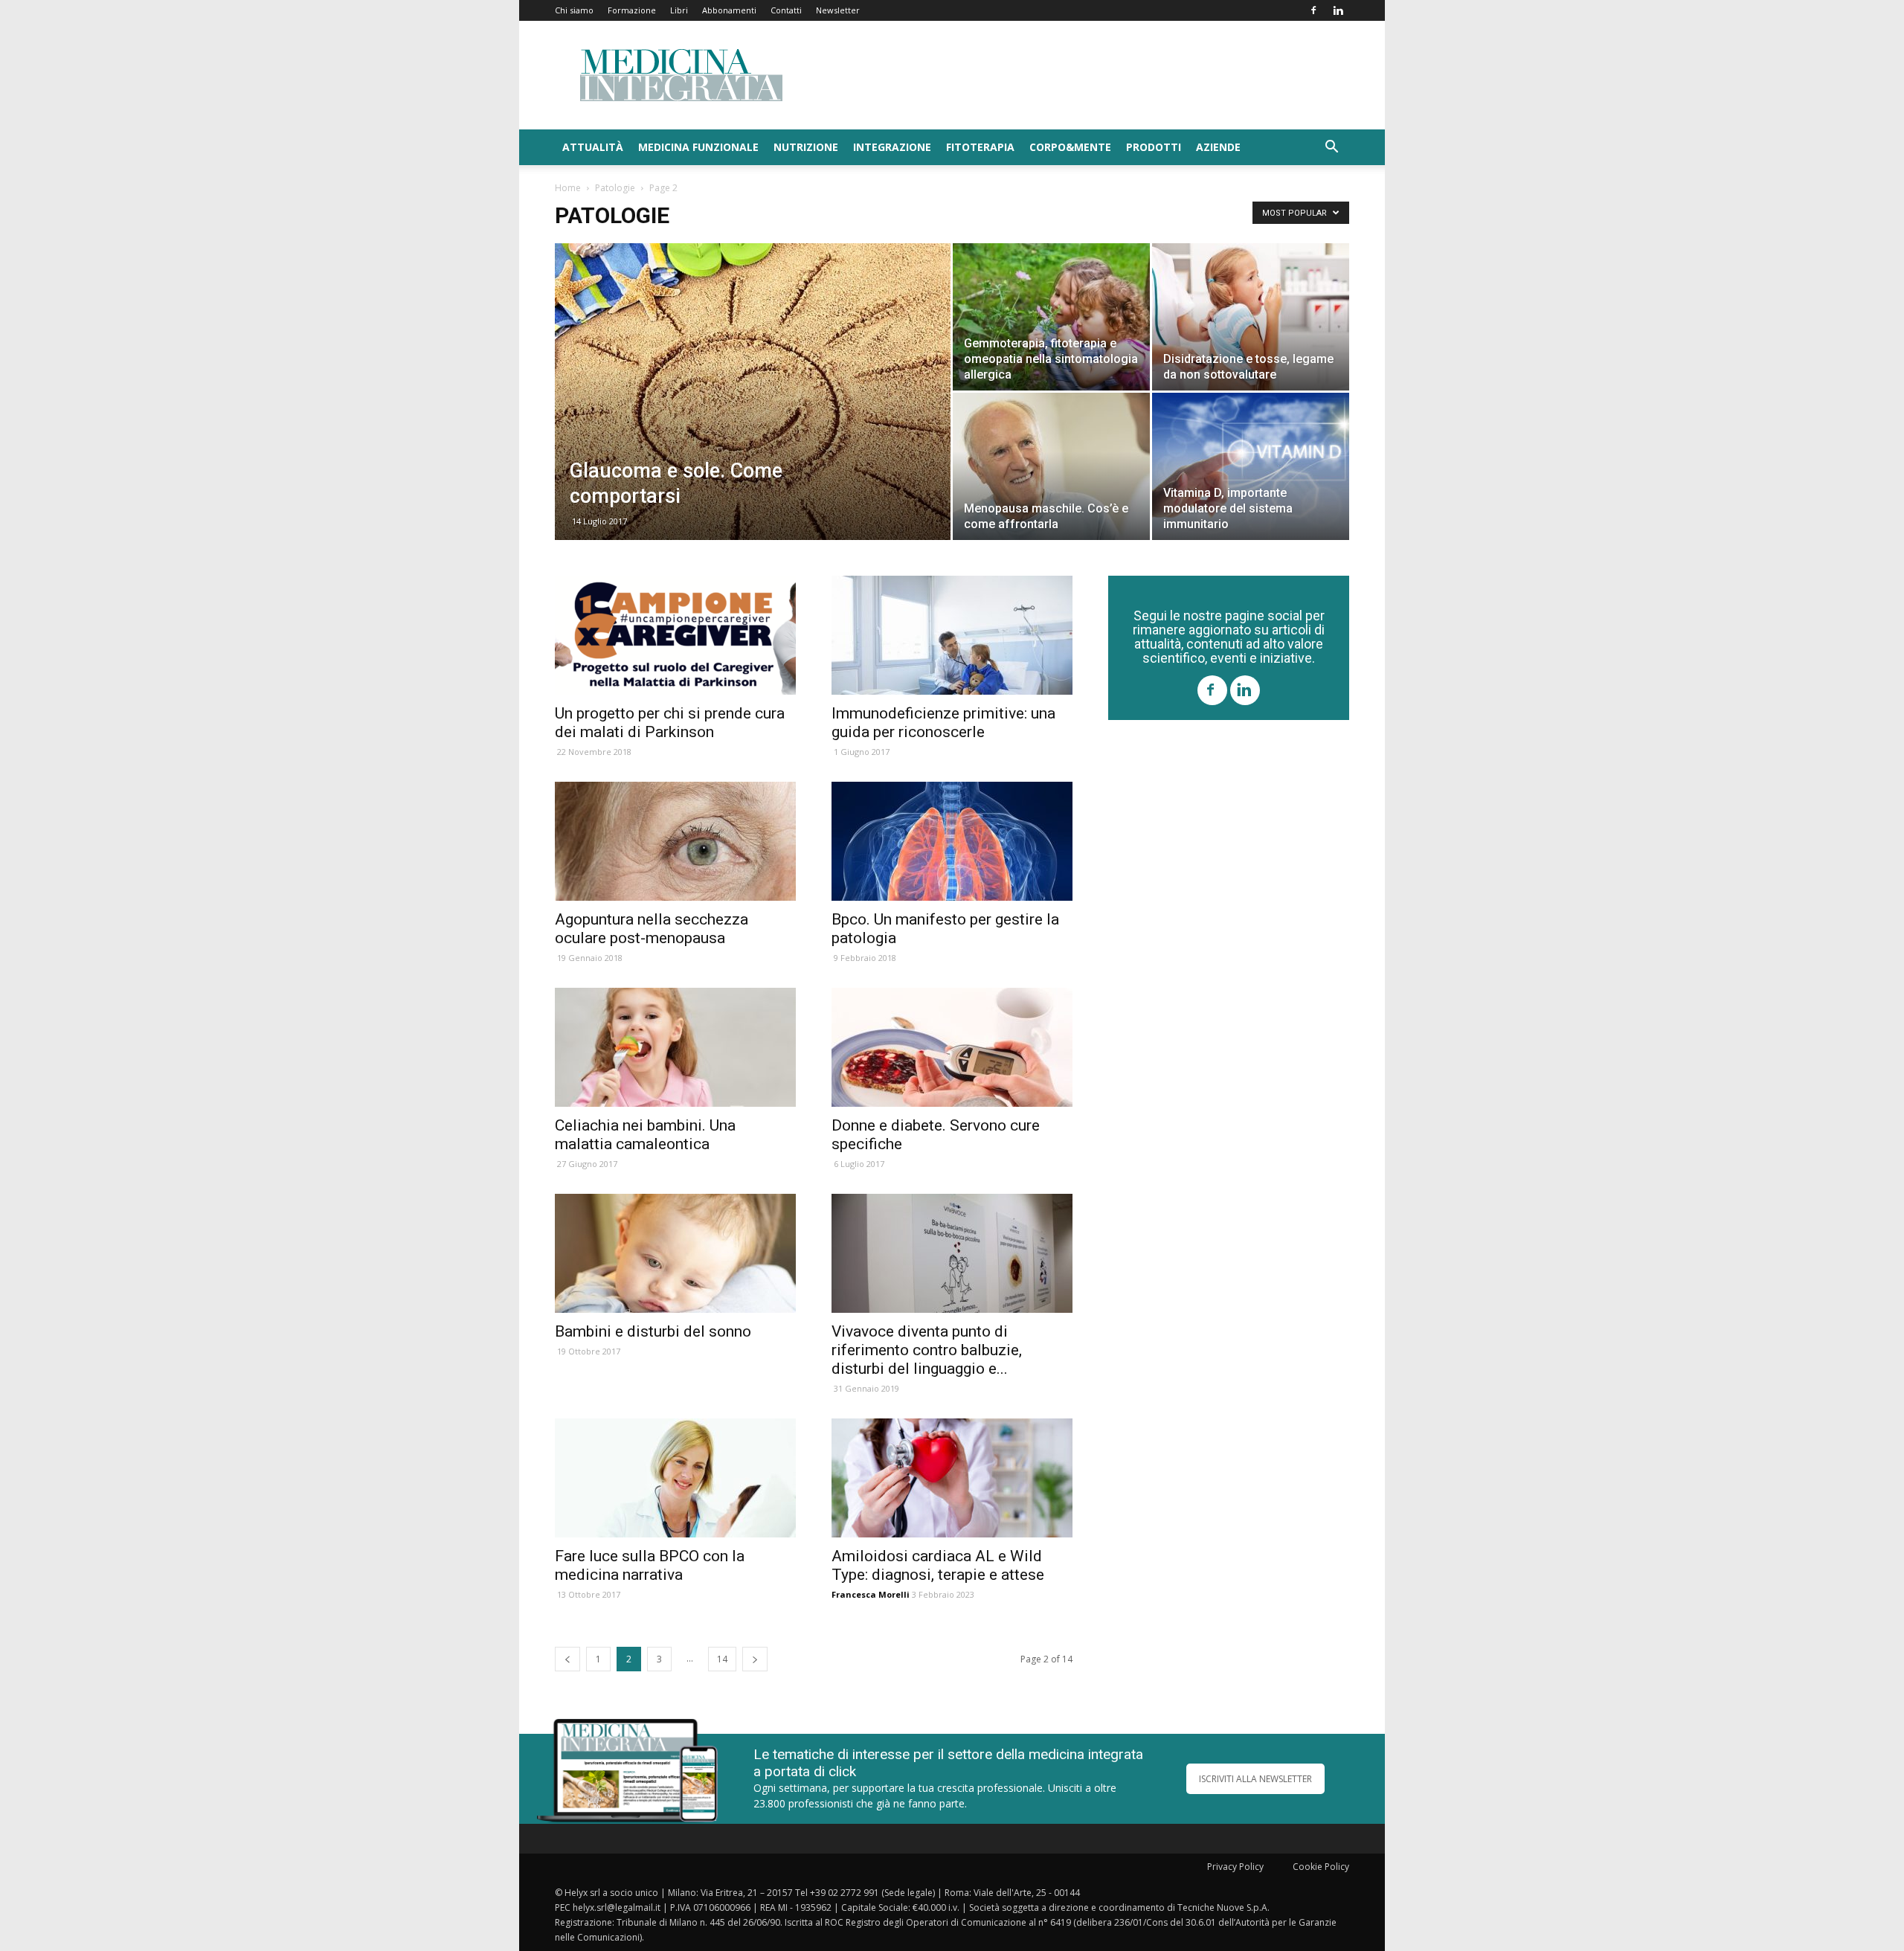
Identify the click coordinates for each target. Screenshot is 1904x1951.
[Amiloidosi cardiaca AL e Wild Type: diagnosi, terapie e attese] (952, 1478)
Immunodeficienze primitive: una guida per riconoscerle (943, 723)
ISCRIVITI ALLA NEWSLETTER (1255, 1779)
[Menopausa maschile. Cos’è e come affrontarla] (1051, 466)
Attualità (593, 147)
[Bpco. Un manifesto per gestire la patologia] (952, 841)
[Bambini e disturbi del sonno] (675, 1253)
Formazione (632, 10)
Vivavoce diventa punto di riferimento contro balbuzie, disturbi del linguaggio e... (927, 1350)
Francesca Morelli (871, 1594)
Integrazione (892, 147)
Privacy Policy (1235, 1867)
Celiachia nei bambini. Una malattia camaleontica (645, 1135)
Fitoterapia (980, 147)
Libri (679, 10)
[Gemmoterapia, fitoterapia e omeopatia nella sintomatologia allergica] (1051, 317)
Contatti (786, 10)
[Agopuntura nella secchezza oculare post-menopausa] (675, 841)
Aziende (1218, 147)
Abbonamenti (729, 10)
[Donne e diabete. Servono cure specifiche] (952, 1047)
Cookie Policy (1321, 1867)
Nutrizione (806, 147)
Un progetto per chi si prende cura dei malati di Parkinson (670, 723)
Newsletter (838, 10)
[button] (1331, 148)
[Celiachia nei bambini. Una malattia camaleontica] (675, 1047)
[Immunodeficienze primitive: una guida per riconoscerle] (952, 635)
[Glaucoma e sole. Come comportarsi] (753, 415)
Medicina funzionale (698, 147)
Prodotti (1154, 147)
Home (568, 188)
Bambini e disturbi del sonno (653, 1331)
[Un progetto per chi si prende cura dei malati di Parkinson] (675, 635)
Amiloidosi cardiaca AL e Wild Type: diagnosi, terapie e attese (938, 1565)
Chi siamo (574, 10)
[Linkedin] (1338, 10)
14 (722, 1659)
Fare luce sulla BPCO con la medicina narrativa (650, 1565)
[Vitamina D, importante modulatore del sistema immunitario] (1251, 466)
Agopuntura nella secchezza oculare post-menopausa (652, 929)
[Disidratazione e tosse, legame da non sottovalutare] (1251, 317)
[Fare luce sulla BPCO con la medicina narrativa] (675, 1478)
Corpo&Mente (1070, 147)
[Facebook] (1313, 10)
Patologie (615, 188)
